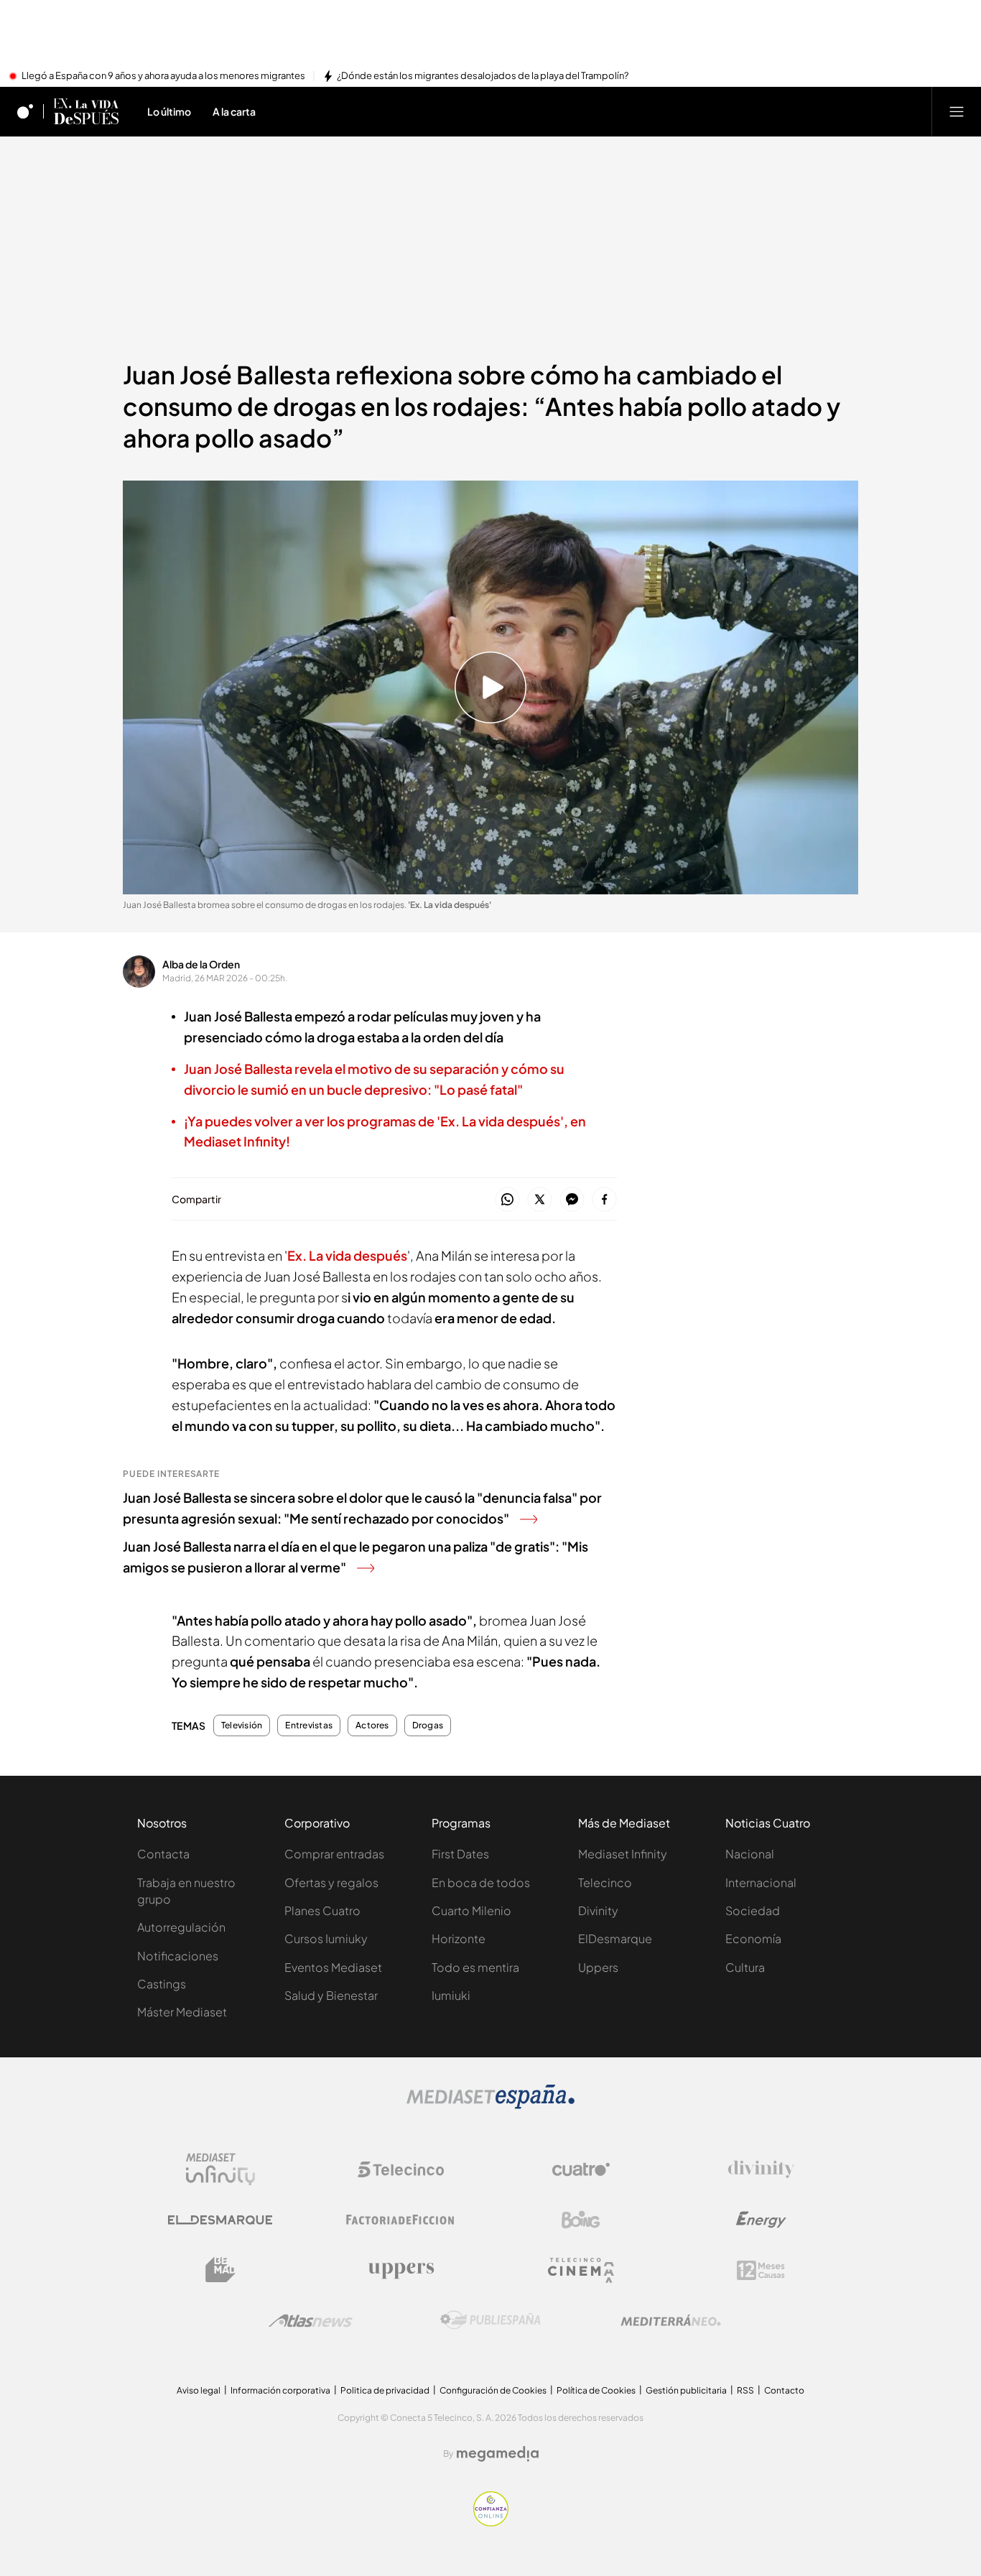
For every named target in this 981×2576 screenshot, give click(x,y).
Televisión (242, 1725)
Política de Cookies (596, 2390)
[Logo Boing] (581, 2220)
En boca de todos (481, 1882)
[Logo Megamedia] (498, 2454)
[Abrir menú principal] (957, 111)
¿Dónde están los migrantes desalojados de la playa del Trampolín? (483, 76)
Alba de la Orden (201, 964)
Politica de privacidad (385, 2390)
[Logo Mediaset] (490, 2105)
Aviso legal (199, 2390)
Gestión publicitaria (686, 2390)
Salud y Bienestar (331, 1995)
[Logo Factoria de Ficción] (401, 2220)
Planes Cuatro (322, 1910)
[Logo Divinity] (761, 2169)
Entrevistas (309, 1725)
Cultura (745, 1967)
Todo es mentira (475, 1967)
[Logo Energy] (761, 2220)
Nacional (750, 1854)
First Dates (460, 1854)
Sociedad (753, 1910)
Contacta (163, 1854)
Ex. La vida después (347, 1255)
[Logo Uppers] (401, 2270)
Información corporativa (280, 2390)
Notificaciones (178, 1956)
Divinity (598, 1910)
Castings (162, 1984)
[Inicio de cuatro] (25, 111)
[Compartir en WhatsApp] (507, 1200)
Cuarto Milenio (471, 1910)
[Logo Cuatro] (581, 2169)
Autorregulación (181, 1927)
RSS (745, 2390)
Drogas (428, 1725)
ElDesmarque (615, 1938)
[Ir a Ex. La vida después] (86, 111)
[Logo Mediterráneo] (671, 2320)
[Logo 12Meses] (761, 2270)
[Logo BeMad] (220, 2270)
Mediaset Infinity (623, 1854)
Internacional (761, 1882)
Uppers (598, 1967)
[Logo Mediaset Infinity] (220, 2169)
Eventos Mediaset (333, 1967)
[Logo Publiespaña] (490, 2320)
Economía (753, 1938)
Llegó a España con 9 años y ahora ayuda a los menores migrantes (163, 76)
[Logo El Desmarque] (220, 2220)
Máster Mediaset (182, 2012)
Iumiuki (451, 1995)
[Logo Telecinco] (401, 2169)
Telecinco (605, 1882)
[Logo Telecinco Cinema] (581, 2270)
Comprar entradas (334, 1854)
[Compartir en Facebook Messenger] (572, 1200)
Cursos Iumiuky (326, 1938)
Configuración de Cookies (493, 2390)
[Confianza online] (491, 2522)
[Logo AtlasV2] (311, 2321)
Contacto (784, 2390)
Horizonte (459, 1938)
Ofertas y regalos (331, 1882)
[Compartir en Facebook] (604, 1200)
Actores (372, 1725)
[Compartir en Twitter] (540, 1200)
